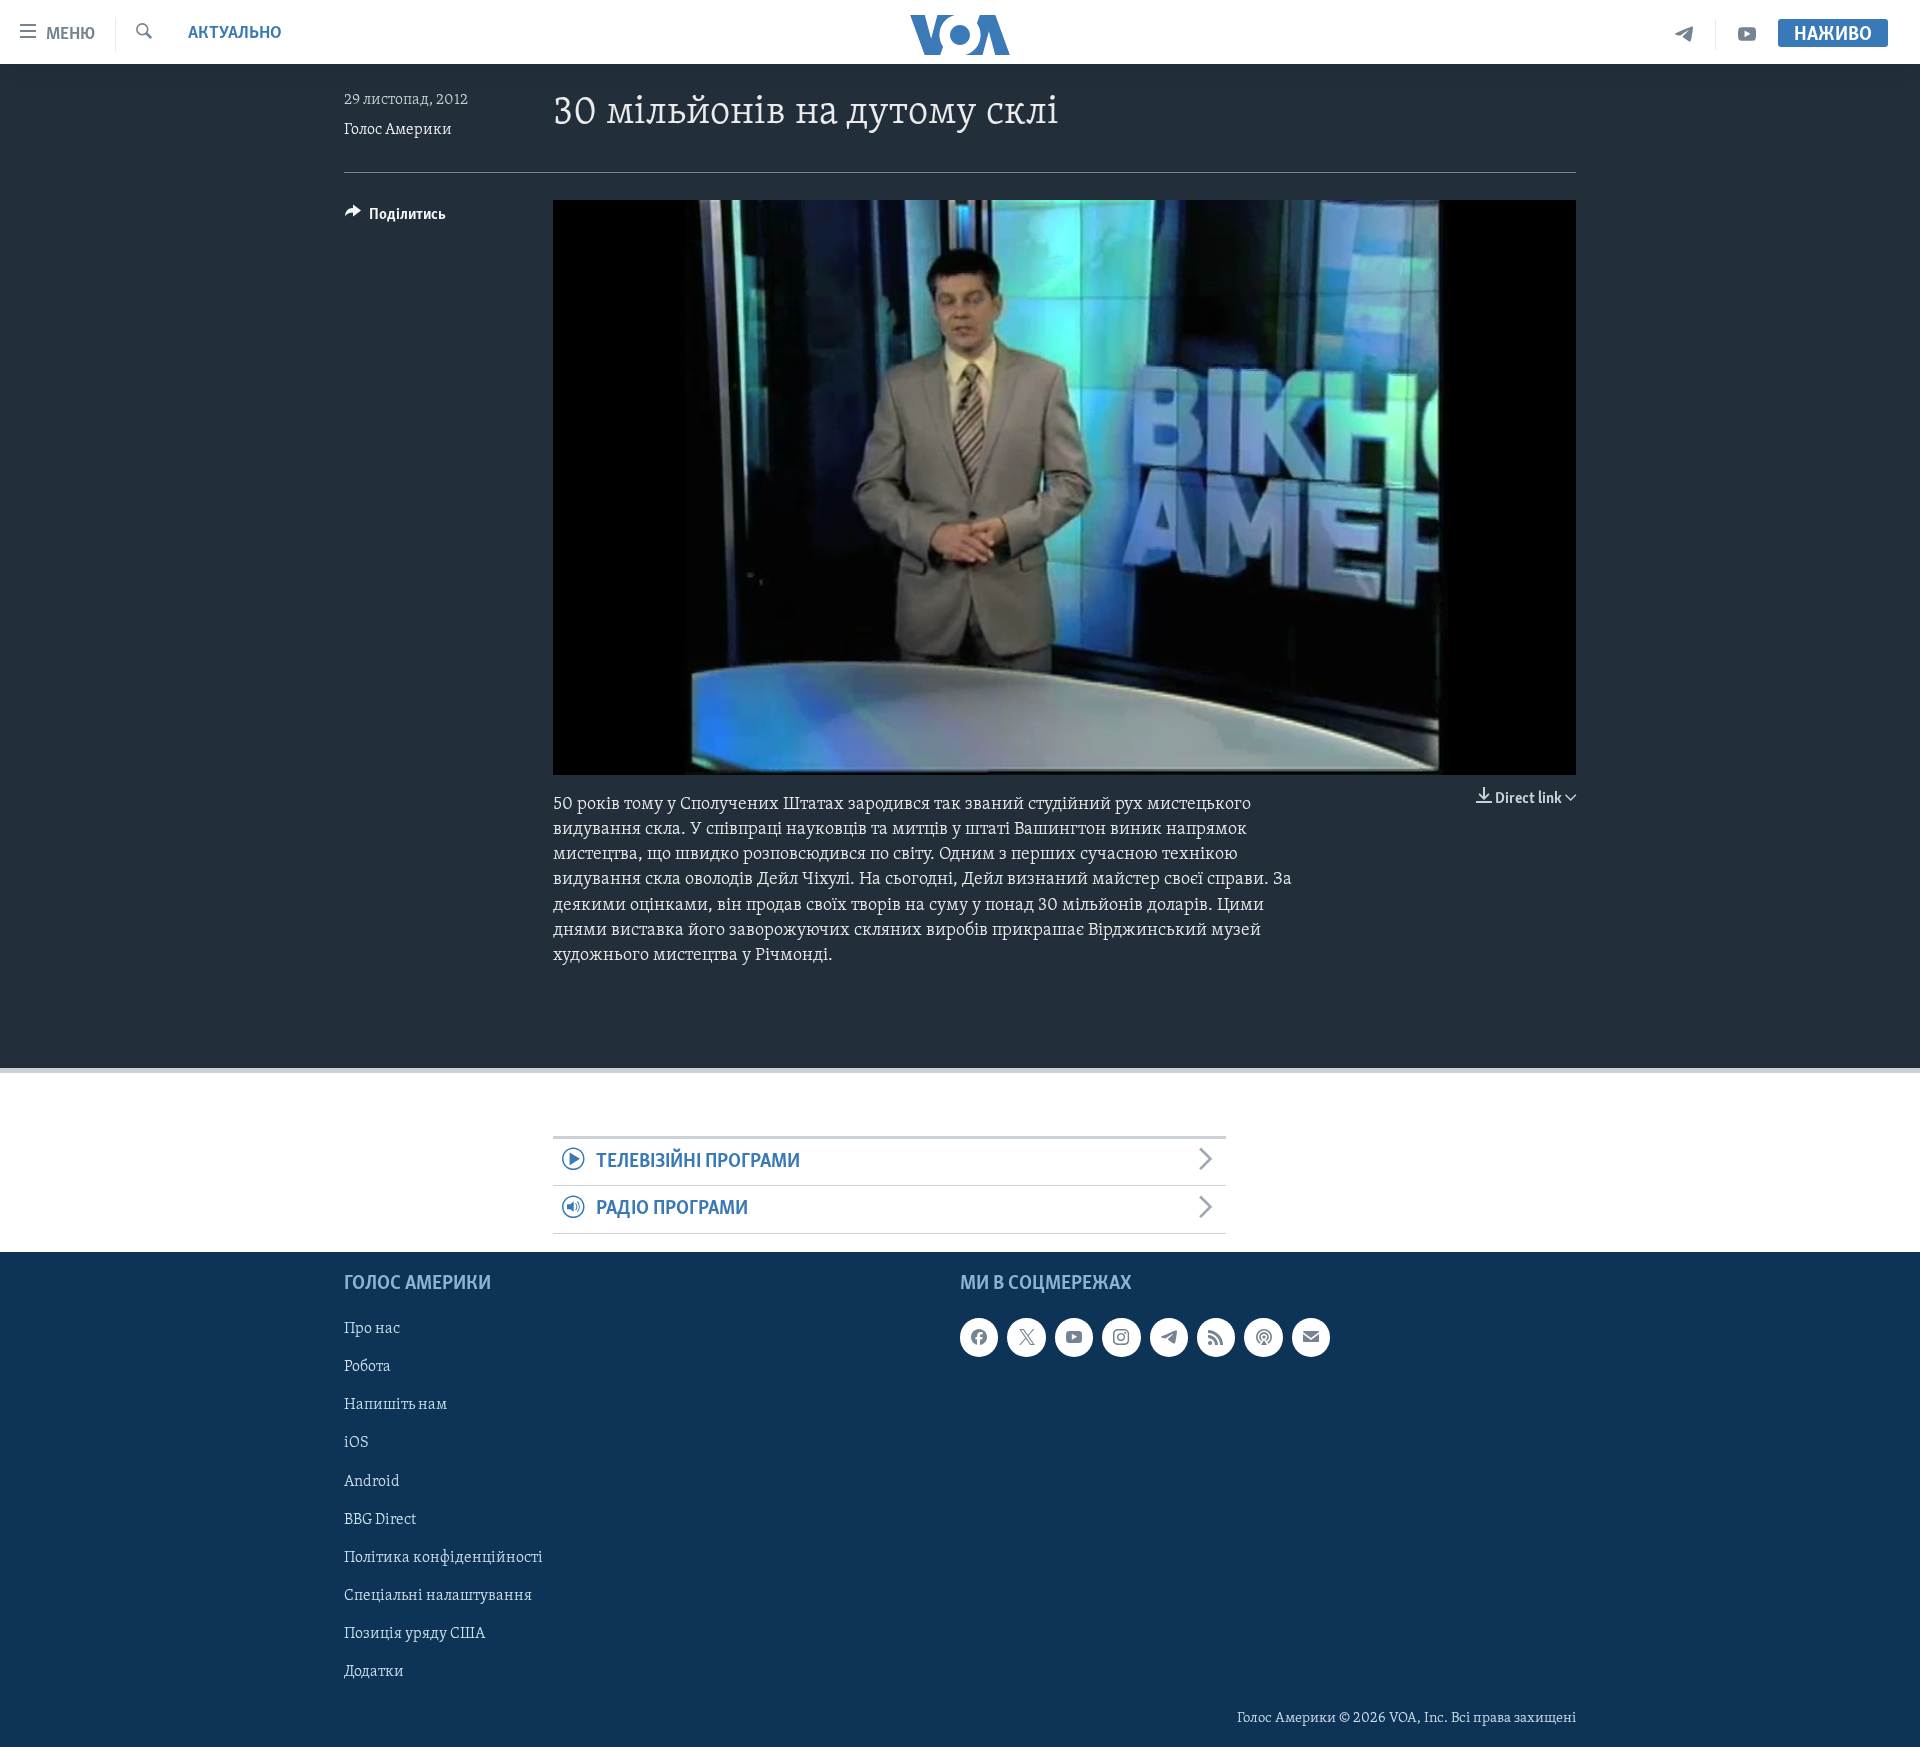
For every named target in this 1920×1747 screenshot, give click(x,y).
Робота (367, 1367)
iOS (356, 1443)
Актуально (235, 34)
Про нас (372, 1329)
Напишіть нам (395, 1405)
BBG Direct (380, 1519)
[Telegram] (1684, 34)
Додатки (374, 1672)
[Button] (395, 219)
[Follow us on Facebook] (979, 1337)
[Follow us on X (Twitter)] (1026, 1337)
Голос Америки (398, 130)
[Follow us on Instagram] (1121, 1337)
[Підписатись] (1311, 1337)
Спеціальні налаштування (438, 1595)
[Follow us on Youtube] (1074, 1337)
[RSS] (1216, 1337)
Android (372, 1481)
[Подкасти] (1263, 1337)
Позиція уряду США (414, 1634)
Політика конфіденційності (443, 1557)
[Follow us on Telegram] (1169, 1337)
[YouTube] (1747, 34)
